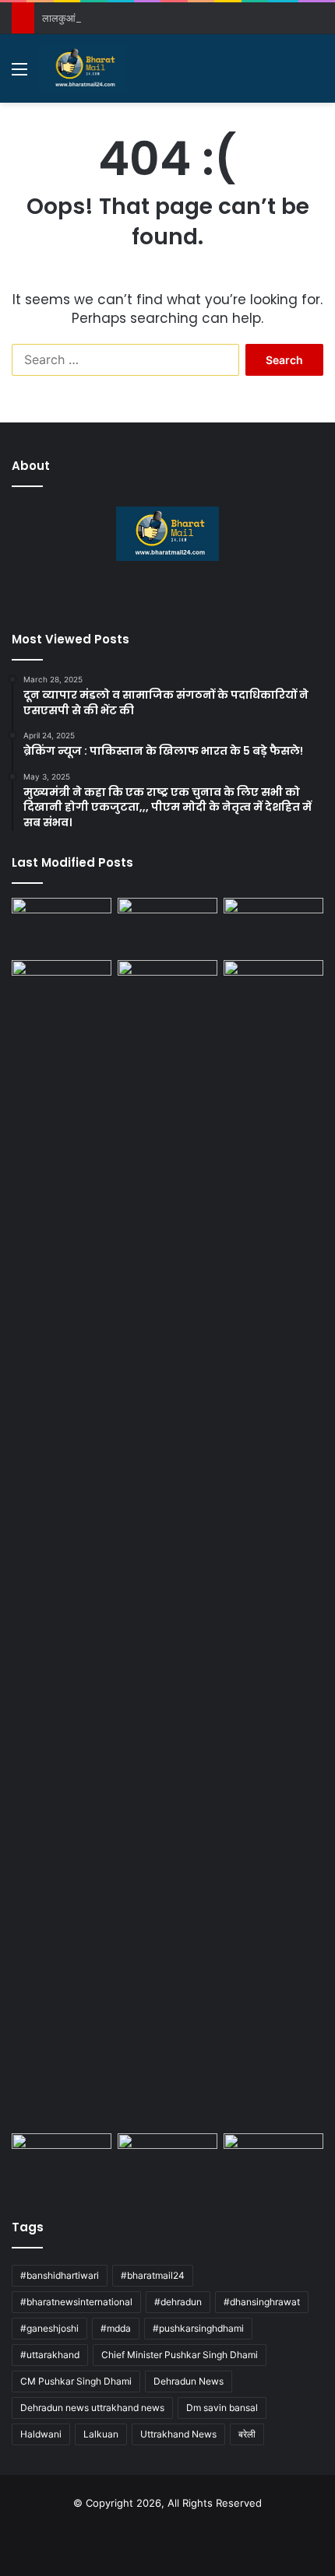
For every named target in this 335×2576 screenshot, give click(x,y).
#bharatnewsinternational (76, 2302)
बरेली (247, 2434)
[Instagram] (196, 598)
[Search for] (316, 74)
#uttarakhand (50, 2355)
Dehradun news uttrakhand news (92, 2408)
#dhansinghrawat (262, 2302)
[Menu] (19, 74)
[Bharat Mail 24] (83, 68)
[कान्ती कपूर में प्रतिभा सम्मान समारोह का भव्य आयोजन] (167, 1544)
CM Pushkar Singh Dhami (76, 2381)
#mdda (116, 2328)
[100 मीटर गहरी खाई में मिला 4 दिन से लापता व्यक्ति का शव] (62, 926)
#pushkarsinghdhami (198, 2328)
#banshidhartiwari (60, 2275)
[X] (158, 598)
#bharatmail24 (153, 2275)
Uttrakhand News (178, 2434)
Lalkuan (101, 2434)
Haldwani (41, 2434)
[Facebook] (139, 598)
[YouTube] (177, 598)
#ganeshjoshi (49, 2328)
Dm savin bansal (222, 2408)
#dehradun (178, 2302)
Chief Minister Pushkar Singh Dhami (180, 2355)
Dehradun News (189, 2381)
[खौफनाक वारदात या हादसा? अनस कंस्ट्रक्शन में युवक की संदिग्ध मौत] (167, 2161)
